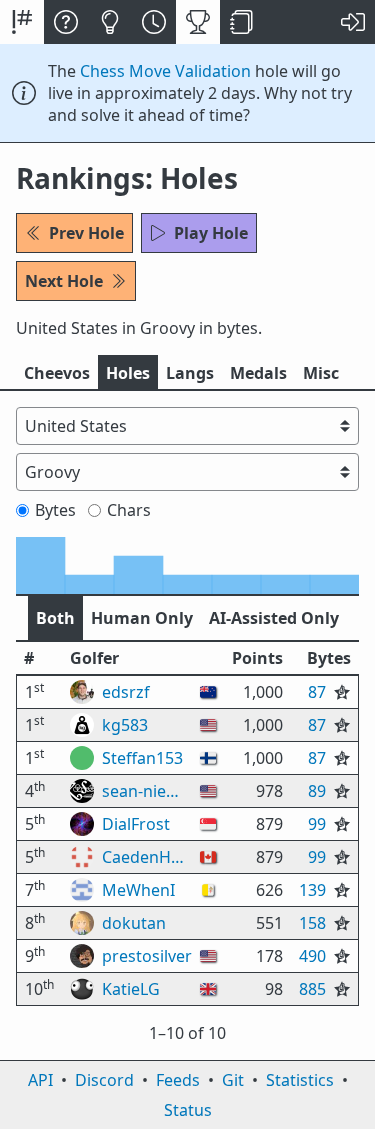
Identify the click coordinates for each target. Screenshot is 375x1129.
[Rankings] (198, 22)
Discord (104, 1080)
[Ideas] (110, 22)
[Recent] (154, 22)
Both (55, 618)
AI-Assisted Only (274, 618)
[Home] (22, 22)
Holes (128, 373)
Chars (129, 510)
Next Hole (64, 281)
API (40, 1080)
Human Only (142, 618)
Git (233, 1080)
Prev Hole (86, 233)
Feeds (178, 1080)
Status (188, 1110)
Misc (321, 373)
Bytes (55, 510)
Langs (190, 373)
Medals (258, 373)
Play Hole (211, 233)
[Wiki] (242, 22)
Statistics (300, 1080)
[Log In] (353, 22)
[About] (66, 22)
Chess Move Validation (165, 71)
